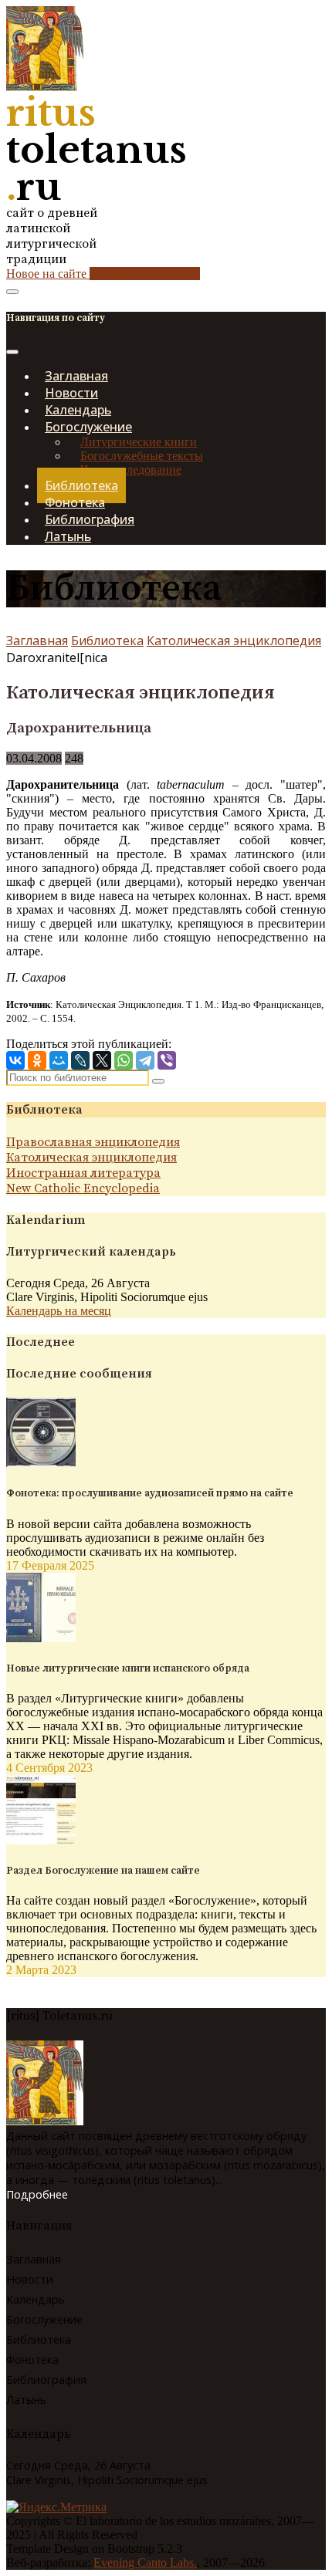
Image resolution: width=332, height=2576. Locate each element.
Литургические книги (139, 442)
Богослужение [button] (88, 427)
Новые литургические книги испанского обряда (128, 1668)
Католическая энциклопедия (234, 641)
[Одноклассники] (37, 1060)
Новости (30, 2279)
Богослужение (44, 2319)
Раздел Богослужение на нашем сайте (103, 1871)
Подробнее (37, 2194)
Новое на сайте (103, 274)
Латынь (68, 536)
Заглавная (37, 641)
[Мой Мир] (59, 1060)
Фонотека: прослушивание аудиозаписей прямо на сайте (150, 1493)
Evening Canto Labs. (145, 2562)
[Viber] (167, 1060)
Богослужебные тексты (142, 456)
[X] (102, 1060)
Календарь (36, 2299)
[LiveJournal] (80, 1060)
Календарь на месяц (59, 1311)
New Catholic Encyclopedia (83, 1188)
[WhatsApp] (124, 1060)
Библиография (46, 2380)
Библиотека (107, 641)
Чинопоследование (131, 470)
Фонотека (32, 2360)
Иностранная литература (83, 1173)
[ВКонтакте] (15, 1060)
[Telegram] (145, 1060)
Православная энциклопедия (93, 1142)
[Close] (12, 352)
